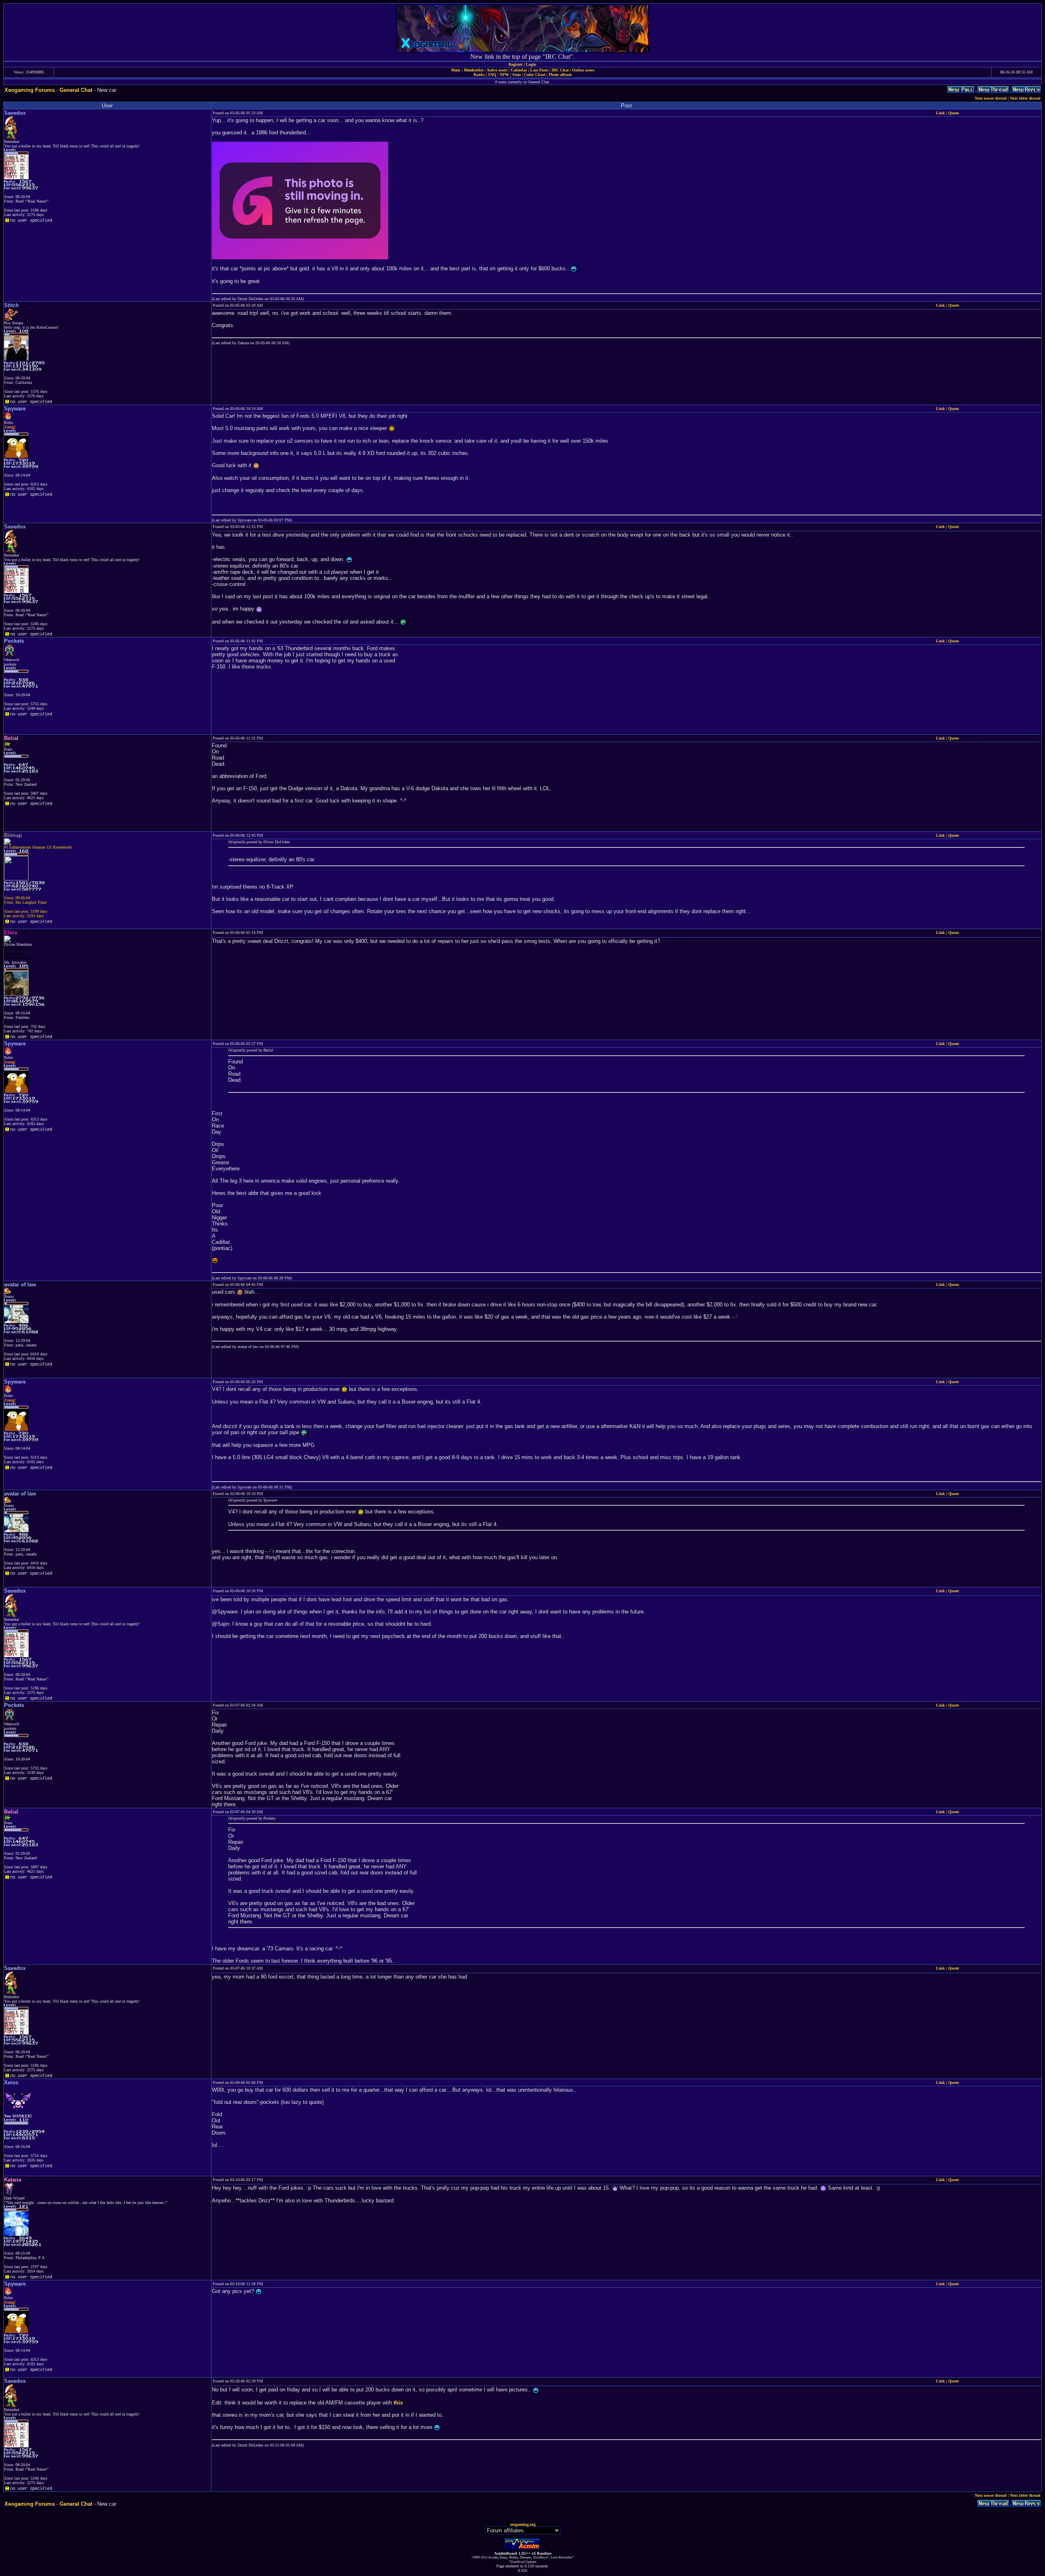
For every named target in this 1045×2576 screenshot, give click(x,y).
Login (531, 64)
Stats (517, 75)
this (398, 2403)
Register (516, 64)
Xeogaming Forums (30, 90)
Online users (583, 70)
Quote (954, 113)
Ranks (479, 75)
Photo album (560, 75)
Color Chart (535, 75)
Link (940, 113)
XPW (504, 75)
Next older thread (1025, 98)
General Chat (76, 90)
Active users (497, 70)
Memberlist (474, 70)
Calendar (519, 70)
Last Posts (539, 70)
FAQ (492, 75)
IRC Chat (560, 70)
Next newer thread (991, 98)
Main (456, 70)
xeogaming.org (523, 2524)
